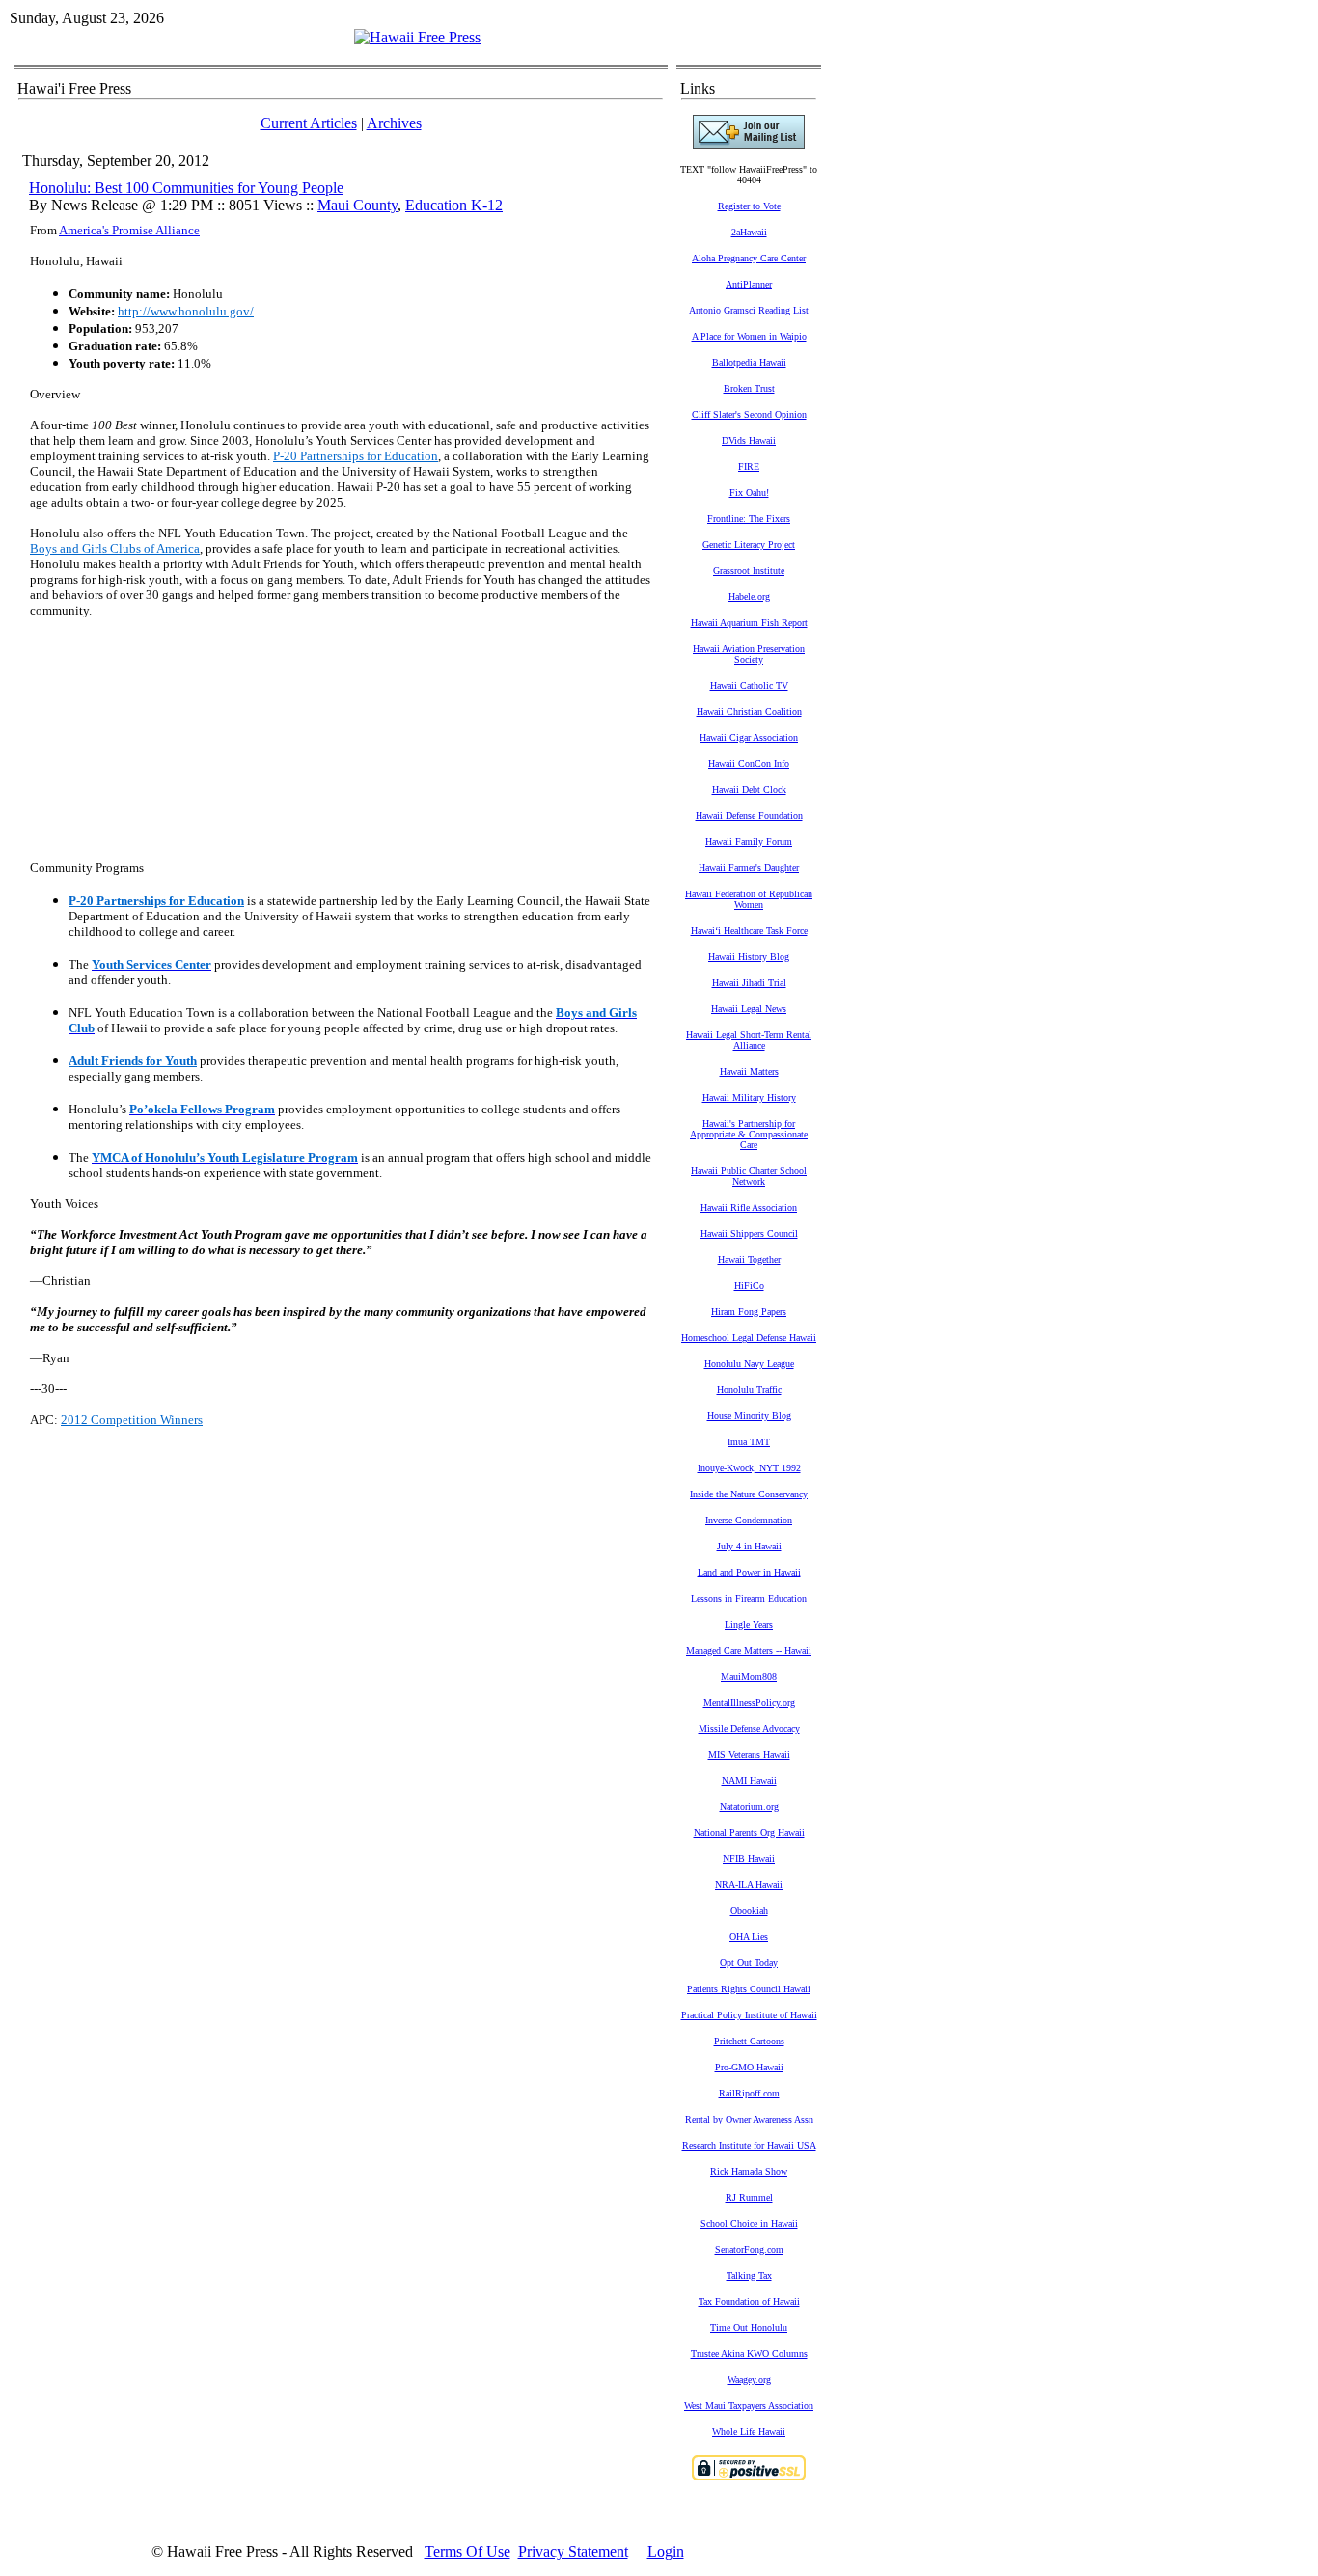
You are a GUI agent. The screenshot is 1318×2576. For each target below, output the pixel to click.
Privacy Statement (573, 2551)
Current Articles (309, 123)
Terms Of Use (467, 2551)
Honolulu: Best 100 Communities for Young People (186, 188)
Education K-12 (454, 205)
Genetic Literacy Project (749, 545)
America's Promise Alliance (129, 230)
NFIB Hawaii (749, 1859)
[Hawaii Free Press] (417, 37)
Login (666, 2551)
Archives (394, 123)
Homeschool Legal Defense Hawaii (749, 1338)
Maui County (357, 205)
